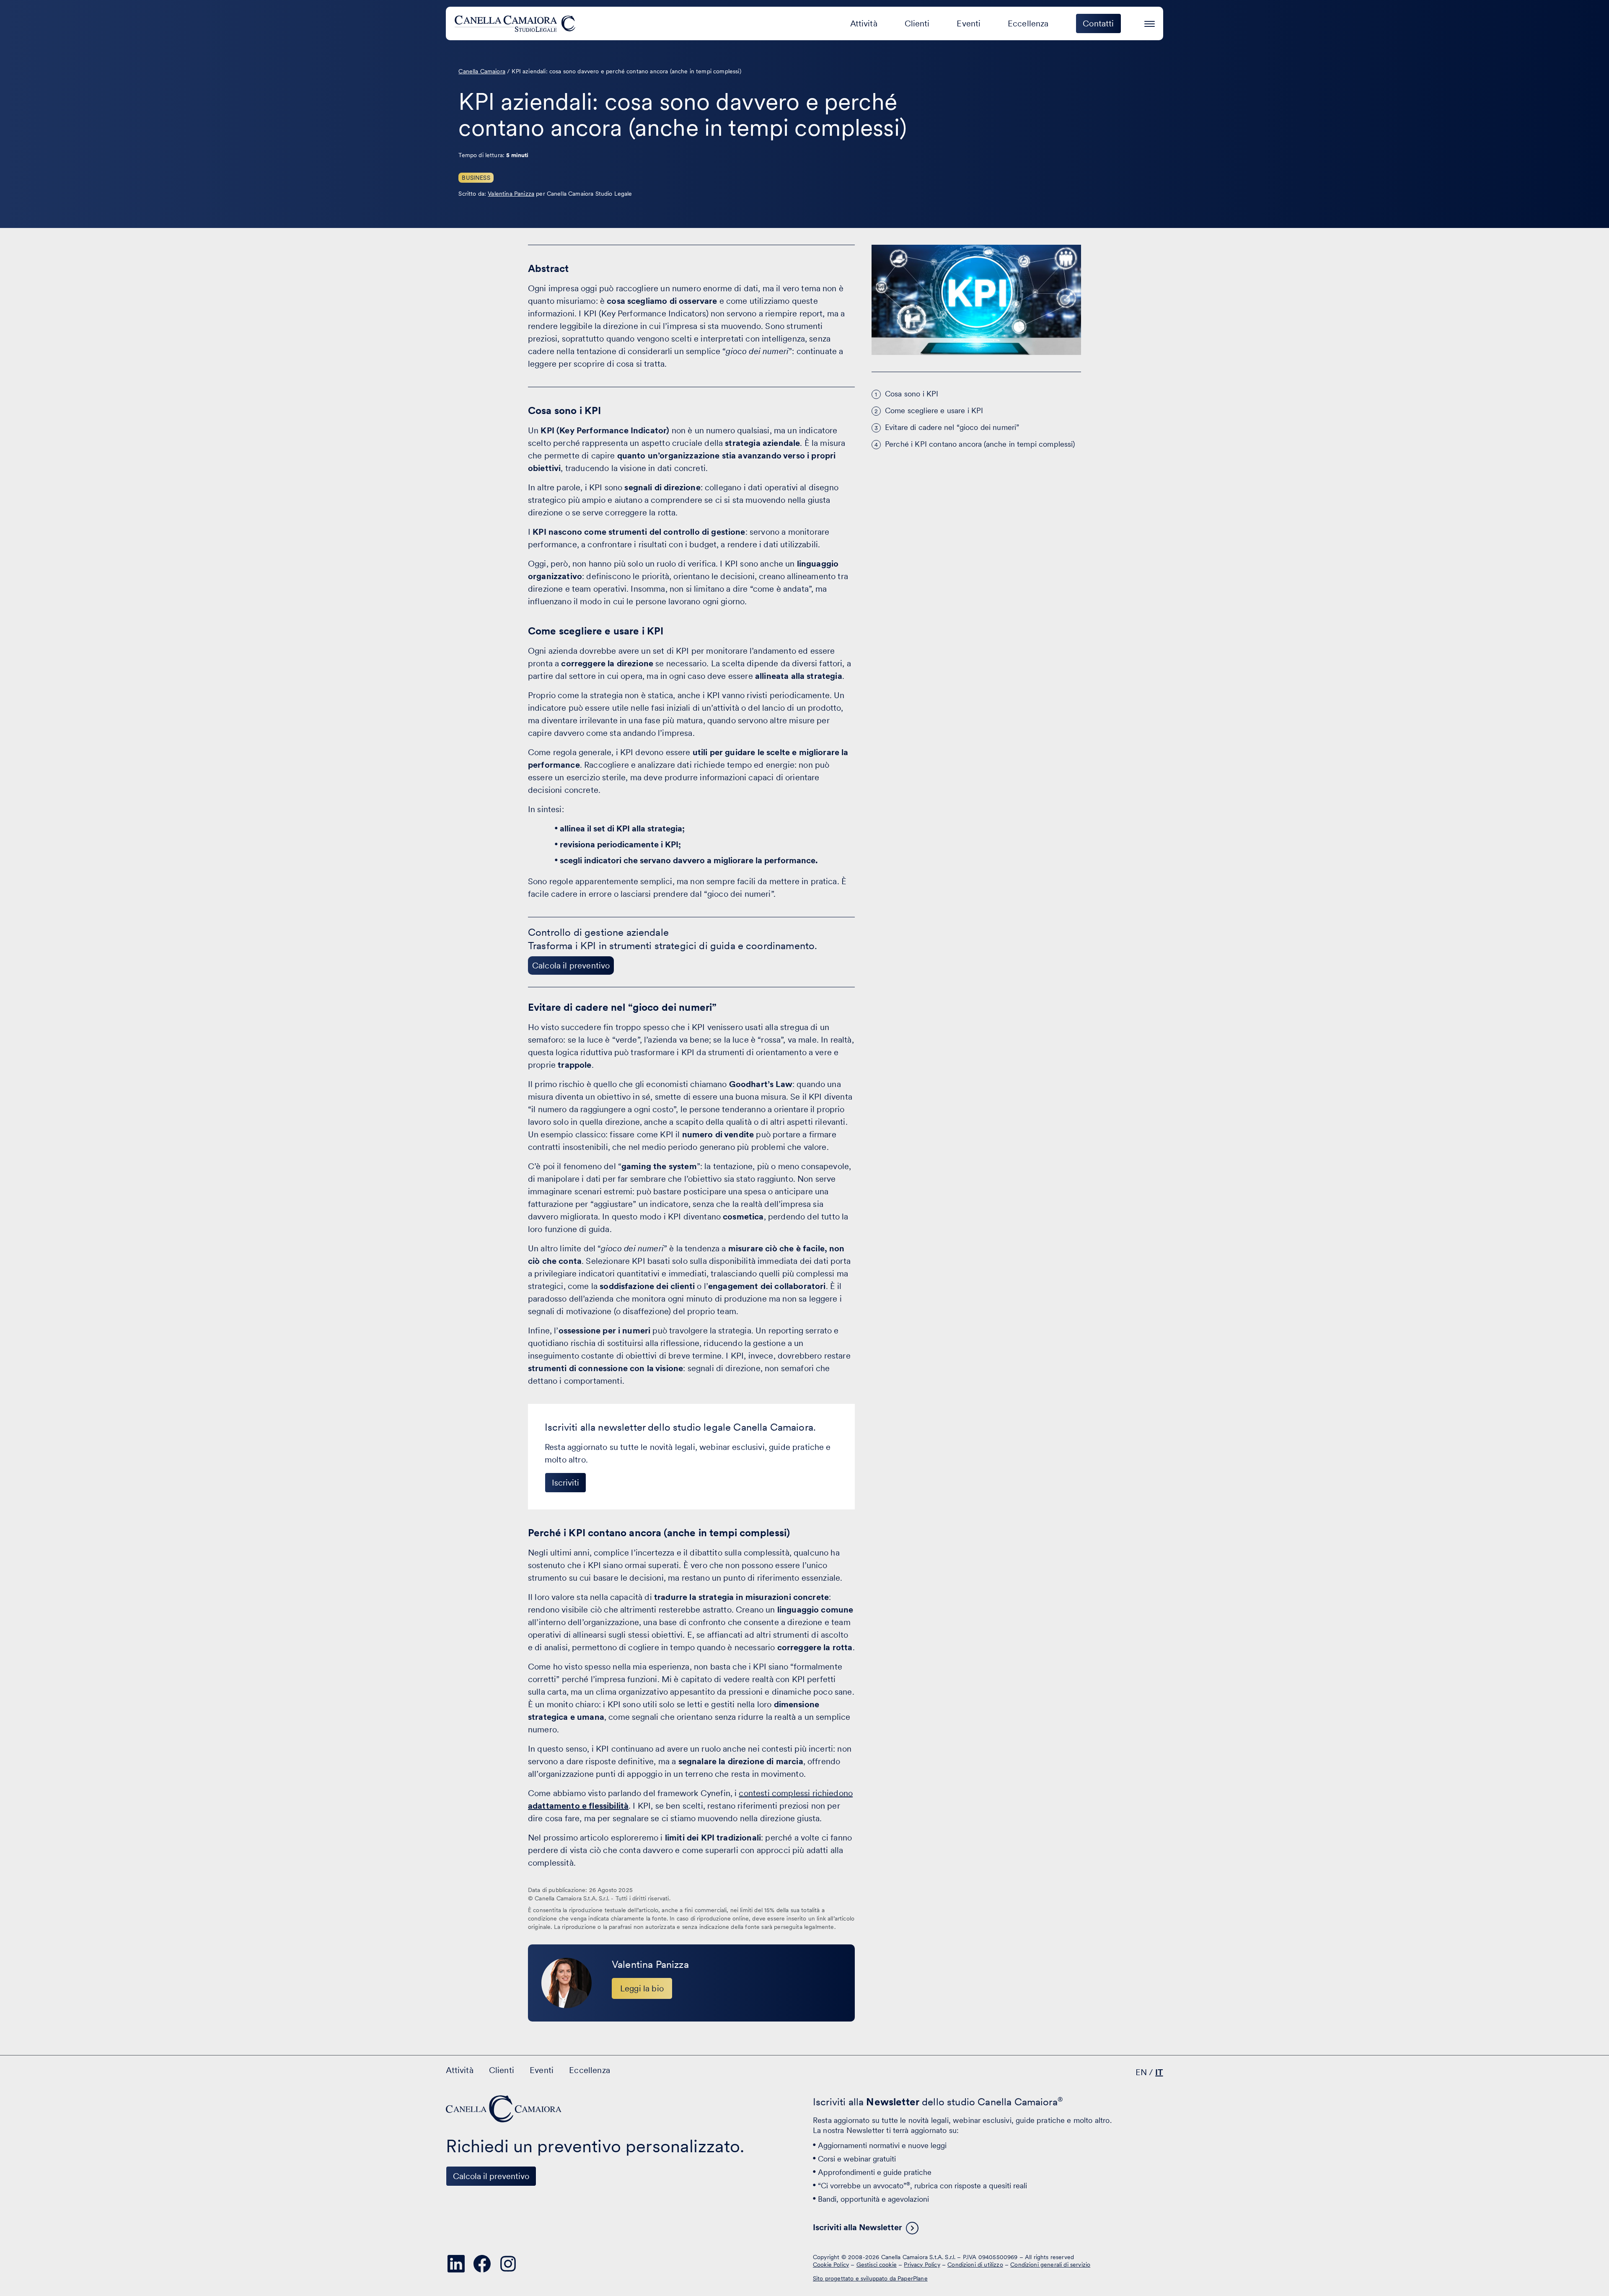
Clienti (917, 23)
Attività (864, 23)
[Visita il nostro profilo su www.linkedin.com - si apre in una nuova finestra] (456, 2264)
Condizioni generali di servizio (1050, 2265)
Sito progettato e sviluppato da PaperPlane (870, 2278)
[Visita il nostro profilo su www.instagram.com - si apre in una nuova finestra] (508, 2264)
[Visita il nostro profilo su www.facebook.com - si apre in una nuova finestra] (482, 2264)
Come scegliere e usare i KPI (934, 410)
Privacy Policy (922, 2265)
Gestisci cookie (877, 2265)
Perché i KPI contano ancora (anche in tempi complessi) (980, 444)
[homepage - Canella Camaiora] (504, 2109)
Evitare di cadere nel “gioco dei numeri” (952, 427)
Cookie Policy (831, 2265)
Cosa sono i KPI (912, 394)
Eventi (969, 23)
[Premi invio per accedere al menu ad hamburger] (1150, 22)
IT (1159, 2072)
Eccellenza (1028, 23)
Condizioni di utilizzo (975, 2265)
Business (476, 178)
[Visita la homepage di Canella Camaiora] (516, 23)
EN (1141, 2072)
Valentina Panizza (511, 194)
